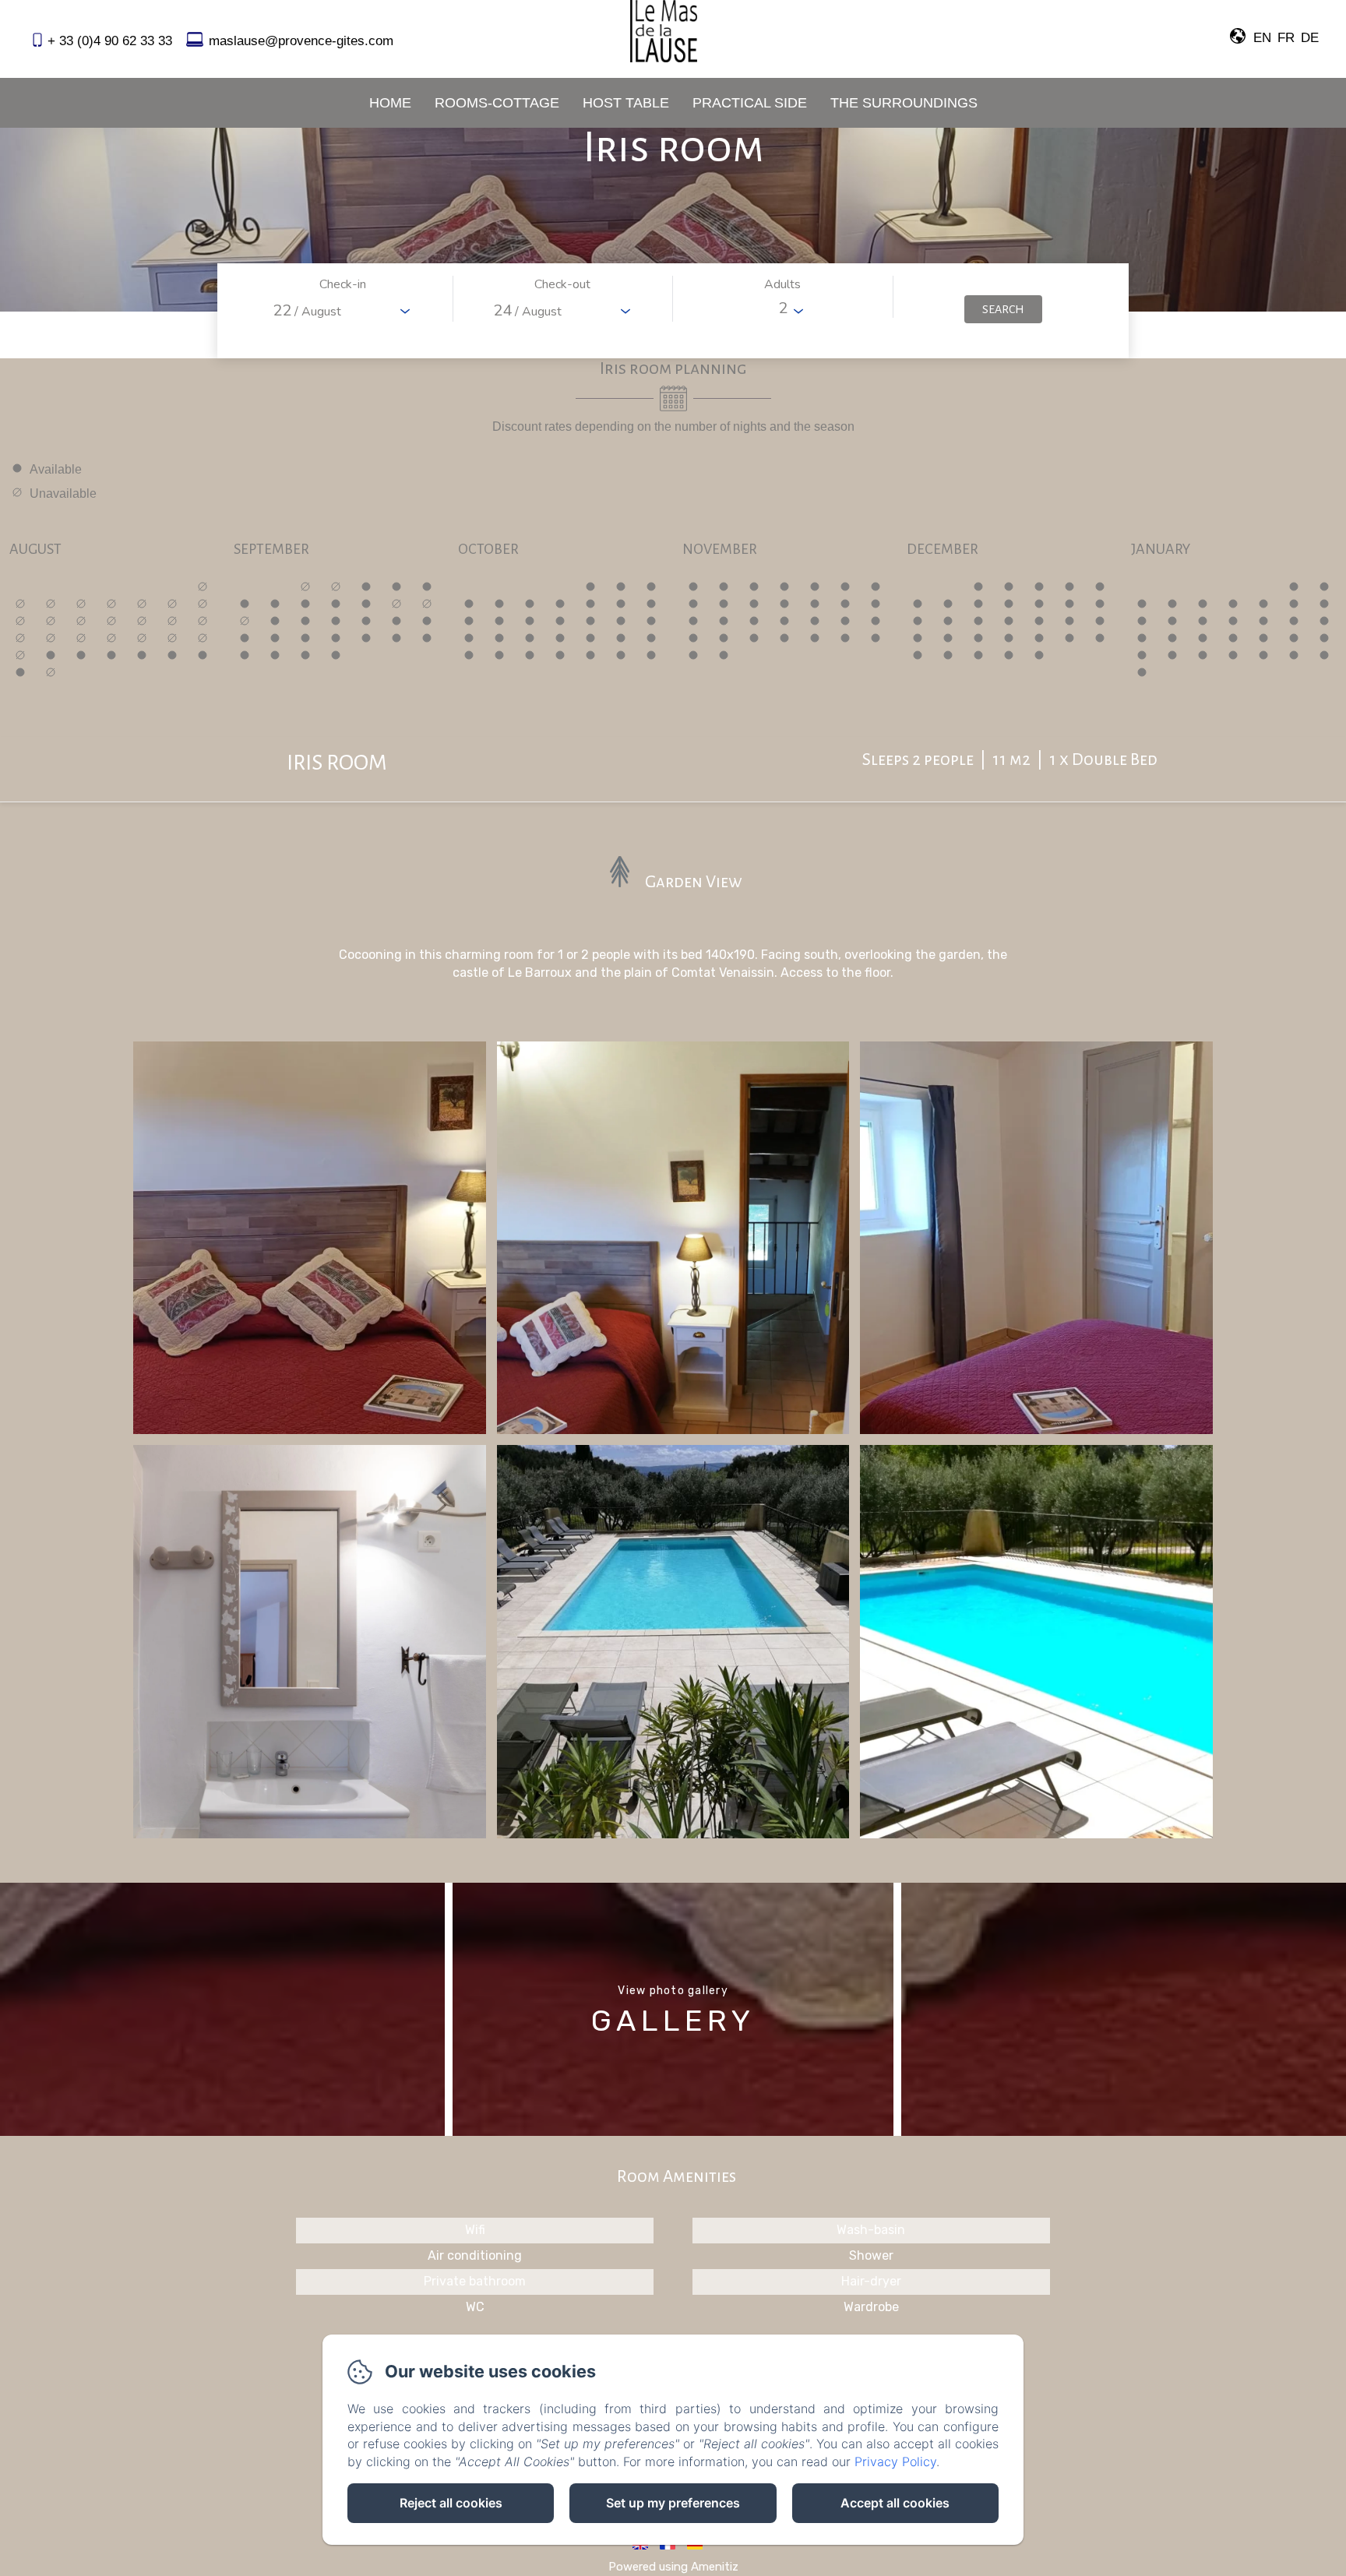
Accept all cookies (895, 2503)
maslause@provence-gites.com (301, 41)
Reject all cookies (451, 2503)
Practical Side (750, 103)
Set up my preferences (673, 2503)
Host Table (626, 103)
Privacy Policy (895, 2461)
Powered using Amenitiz (673, 2567)
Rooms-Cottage (497, 103)
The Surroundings (904, 103)
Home (390, 103)
